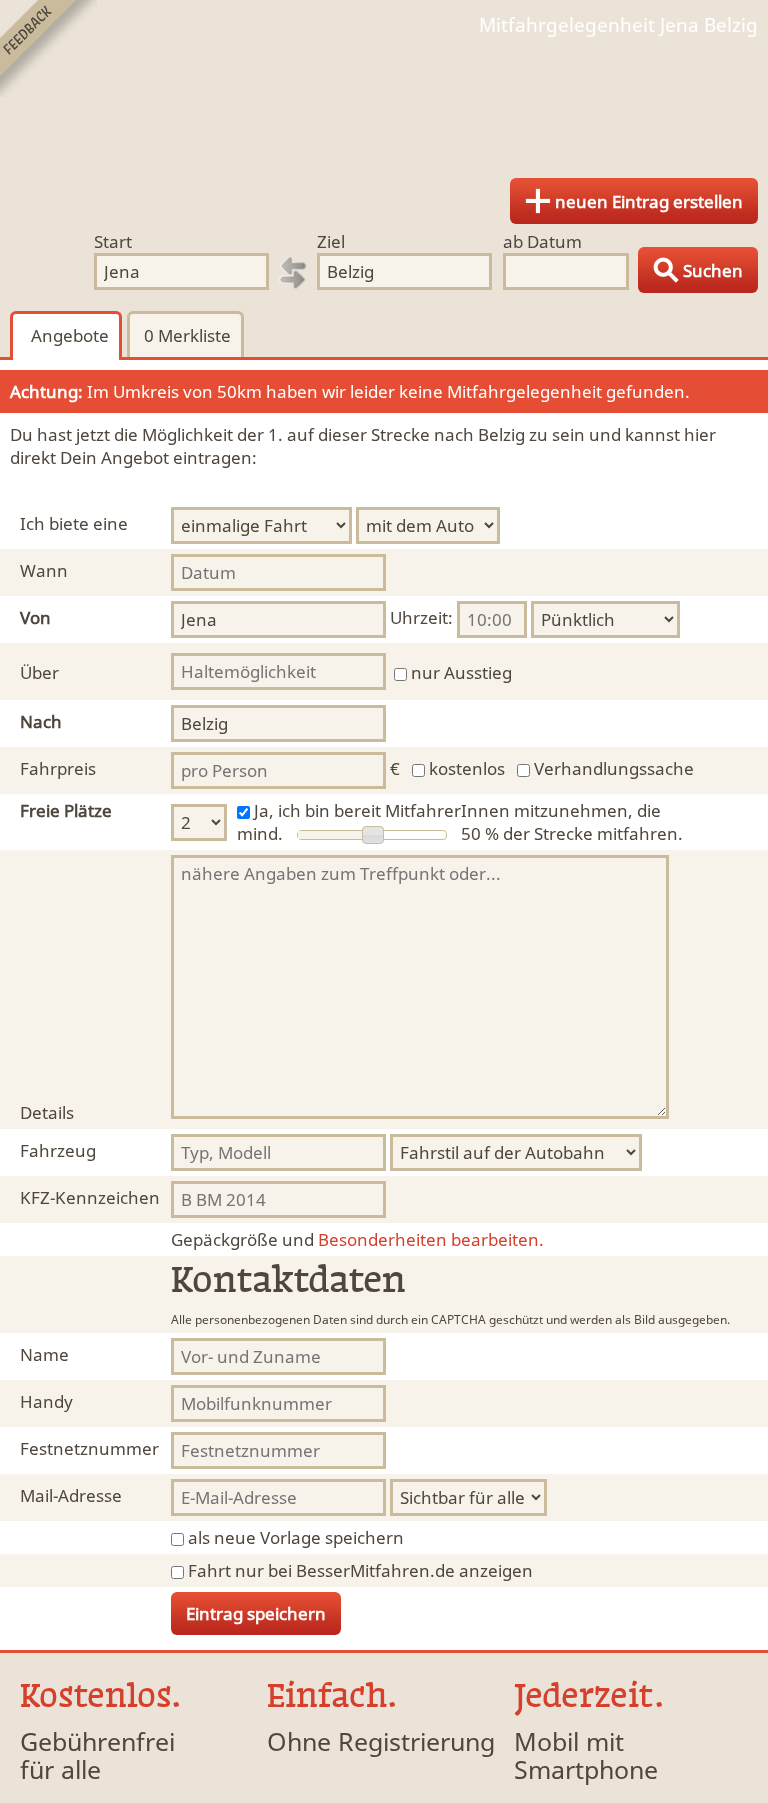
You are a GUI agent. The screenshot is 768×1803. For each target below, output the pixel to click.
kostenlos (467, 768)
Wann (44, 570)
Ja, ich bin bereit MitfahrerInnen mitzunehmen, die (457, 810)
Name (44, 1354)
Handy (46, 1401)
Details (47, 1112)
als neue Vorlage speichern (296, 1537)
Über (39, 672)
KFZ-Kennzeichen (90, 1197)
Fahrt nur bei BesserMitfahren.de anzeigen (360, 1570)
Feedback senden (48, 48)
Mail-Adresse (71, 1495)
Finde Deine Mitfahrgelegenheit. (384, 100)
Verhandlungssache (614, 768)
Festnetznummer (89, 1448)
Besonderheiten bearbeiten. (357, 1239)
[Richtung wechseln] (293, 273)
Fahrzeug (58, 1150)
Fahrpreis (58, 768)
